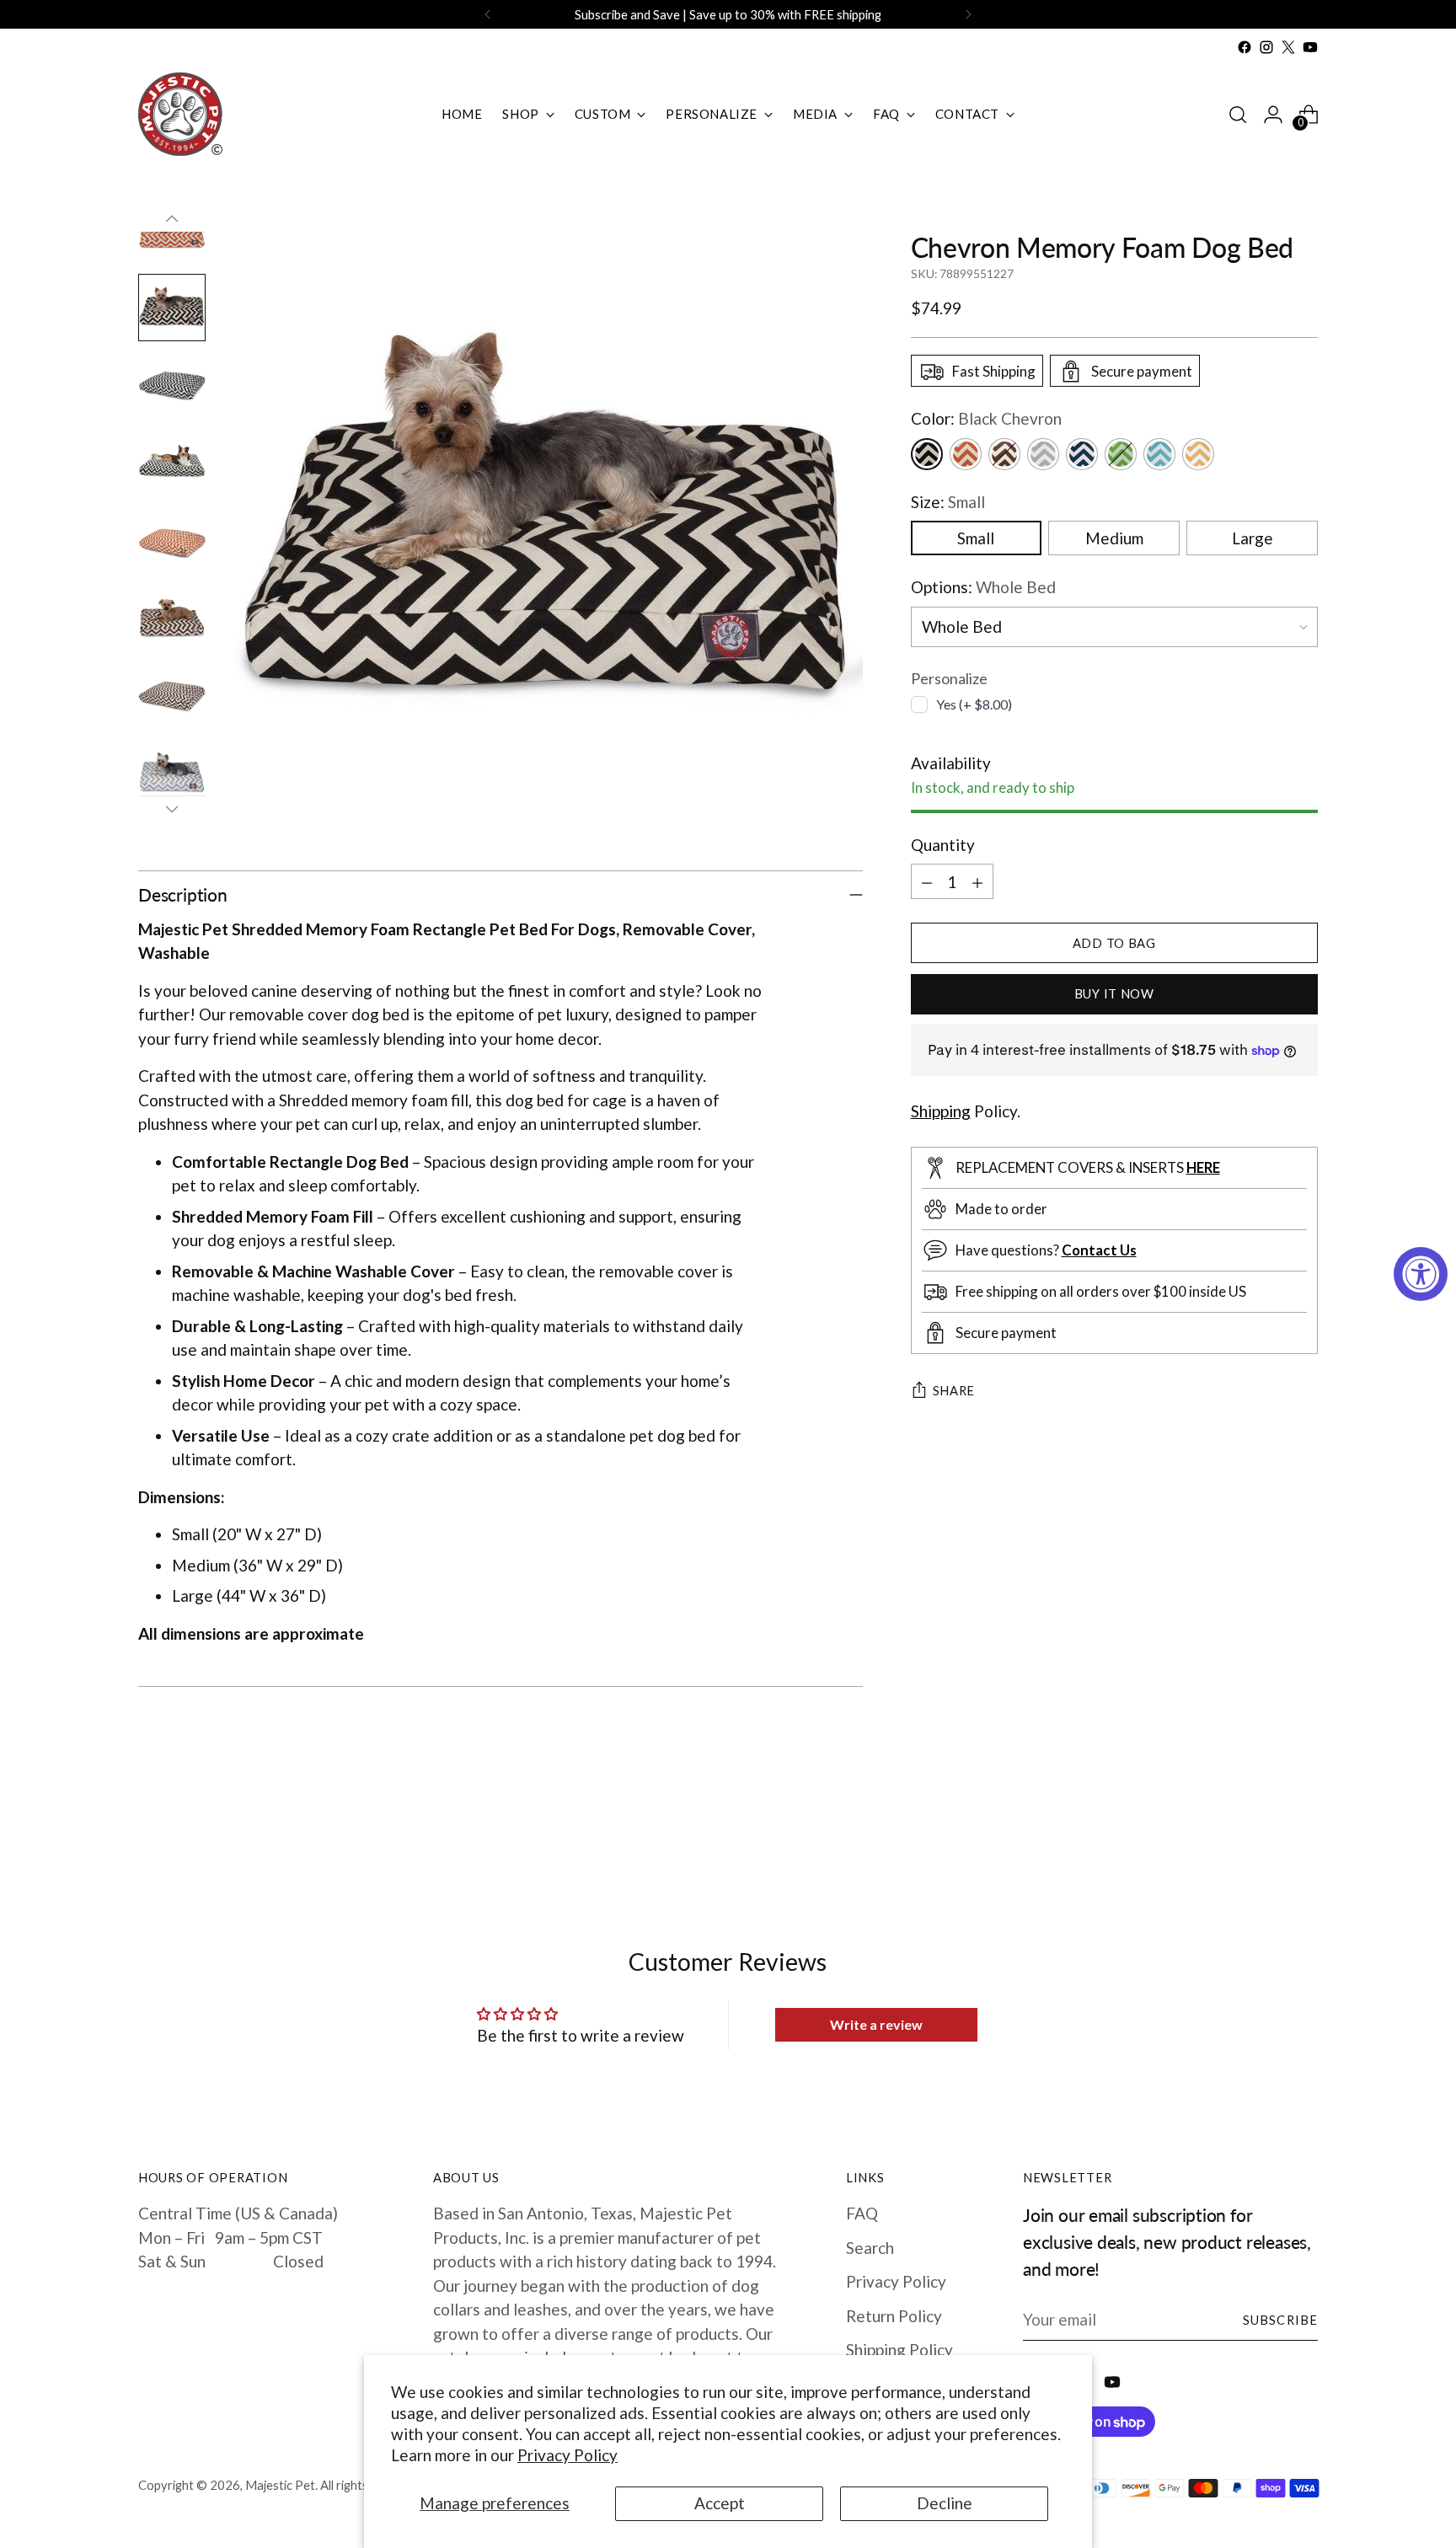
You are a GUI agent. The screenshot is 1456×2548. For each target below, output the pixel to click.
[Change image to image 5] (172, 540)
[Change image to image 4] (172, 463)
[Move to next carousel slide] (1303, 1833)
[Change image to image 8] (172, 773)
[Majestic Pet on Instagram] (1266, 47)
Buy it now (1114, 993)
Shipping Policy (899, 2350)
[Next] (968, 14)
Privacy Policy (567, 2455)
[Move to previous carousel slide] (1265, 1834)
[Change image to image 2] (172, 308)
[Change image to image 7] (172, 695)
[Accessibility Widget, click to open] (1421, 1274)
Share (954, 1391)
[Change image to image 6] (172, 618)
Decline (945, 2503)
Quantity (943, 845)
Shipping (941, 1111)
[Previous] (488, 14)
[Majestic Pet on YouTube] (1310, 47)
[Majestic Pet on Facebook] (1245, 47)
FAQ (862, 2213)
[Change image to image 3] (172, 385)
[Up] (172, 219)
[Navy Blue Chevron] (1082, 454)
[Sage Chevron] (1121, 454)
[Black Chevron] (927, 454)
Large (1253, 539)
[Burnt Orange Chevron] (966, 454)
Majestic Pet (280, 2485)
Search (870, 2248)
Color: (986, 419)
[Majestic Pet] (180, 114)
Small (976, 539)
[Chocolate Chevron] (1004, 454)
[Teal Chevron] (1159, 454)
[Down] (172, 809)
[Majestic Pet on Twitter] (1288, 47)
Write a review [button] (876, 2024)
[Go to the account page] (1273, 115)
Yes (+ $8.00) (974, 704)
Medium (1114, 539)
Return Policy (894, 2316)
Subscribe (1280, 2320)
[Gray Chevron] (1043, 454)
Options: (983, 588)
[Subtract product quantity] (927, 882)
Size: (948, 502)
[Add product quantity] (977, 882)
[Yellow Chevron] (1198, 454)
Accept (720, 2503)
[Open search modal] (1238, 115)
